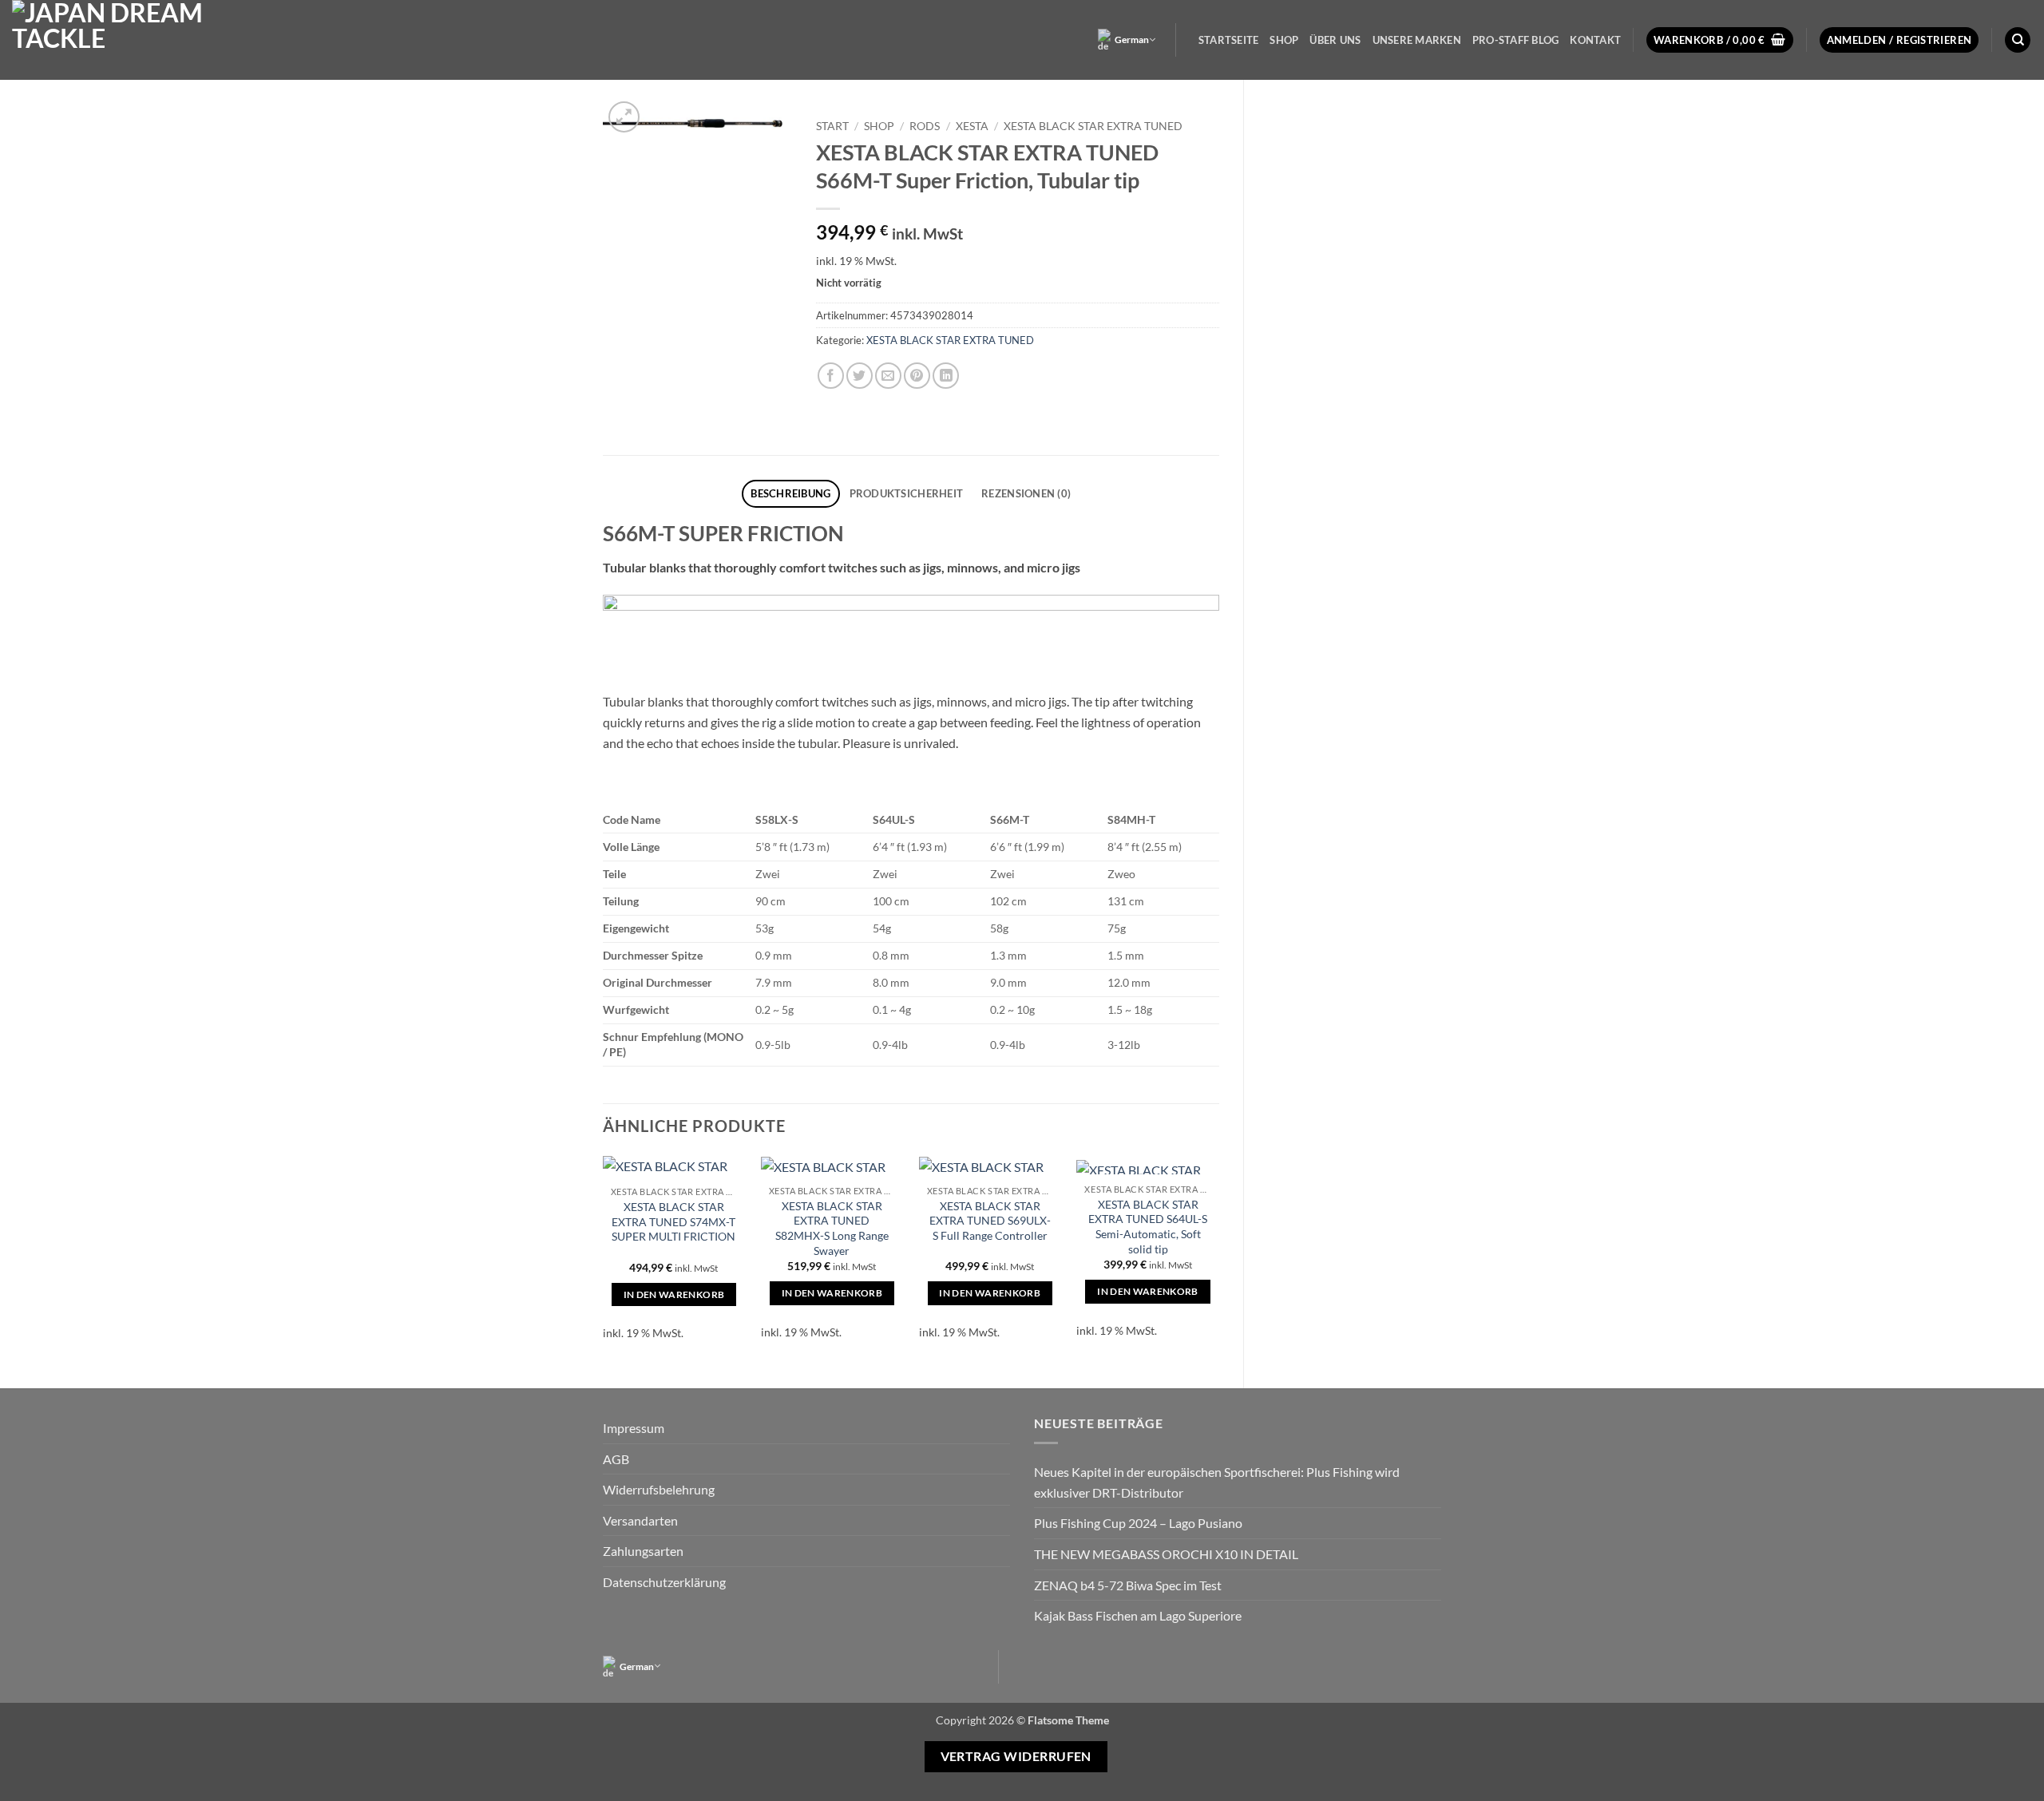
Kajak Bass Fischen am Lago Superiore (1138, 1615)
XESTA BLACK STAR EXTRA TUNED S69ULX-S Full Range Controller (990, 1221)
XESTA (972, 126)
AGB (616, 1459)
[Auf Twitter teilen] (860, 376)
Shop (1284, 40)
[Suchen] (2018, 40)
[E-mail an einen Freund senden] (888, 376)
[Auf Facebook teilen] (831, 376)
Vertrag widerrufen (1016, 1756)
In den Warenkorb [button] (674, 1294)
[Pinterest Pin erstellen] (917, 376)
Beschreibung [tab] (790, 493)
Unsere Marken (1417, 40)
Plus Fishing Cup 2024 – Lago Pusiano (1138, 1523)
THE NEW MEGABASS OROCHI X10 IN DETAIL (1166, 1554)
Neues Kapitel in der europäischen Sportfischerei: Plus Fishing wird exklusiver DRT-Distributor (1217, 1482)
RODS (925, 126)
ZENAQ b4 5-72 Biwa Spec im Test (1128, 1585)
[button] (1720, 40)
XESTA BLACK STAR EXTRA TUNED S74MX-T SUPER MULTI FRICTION (673, 1221)
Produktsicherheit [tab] (906, 493)
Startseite (1229, 40)
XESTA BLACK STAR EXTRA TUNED (1093, 126)
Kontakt (1595, 40)
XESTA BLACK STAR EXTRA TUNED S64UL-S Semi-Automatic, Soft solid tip (1148, 1227)
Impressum (634, 1428)
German (1132, 40)
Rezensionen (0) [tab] (1026, 493)
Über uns (1335, 40)
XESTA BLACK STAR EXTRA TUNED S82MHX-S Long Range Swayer (832, 1228)
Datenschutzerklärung (664, 1582)
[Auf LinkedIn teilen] (946, 376)
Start (832, 126)
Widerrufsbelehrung (659, 1489)
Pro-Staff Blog (1516, 40)
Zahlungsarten (643, 1551)
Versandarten (640, 1520)
